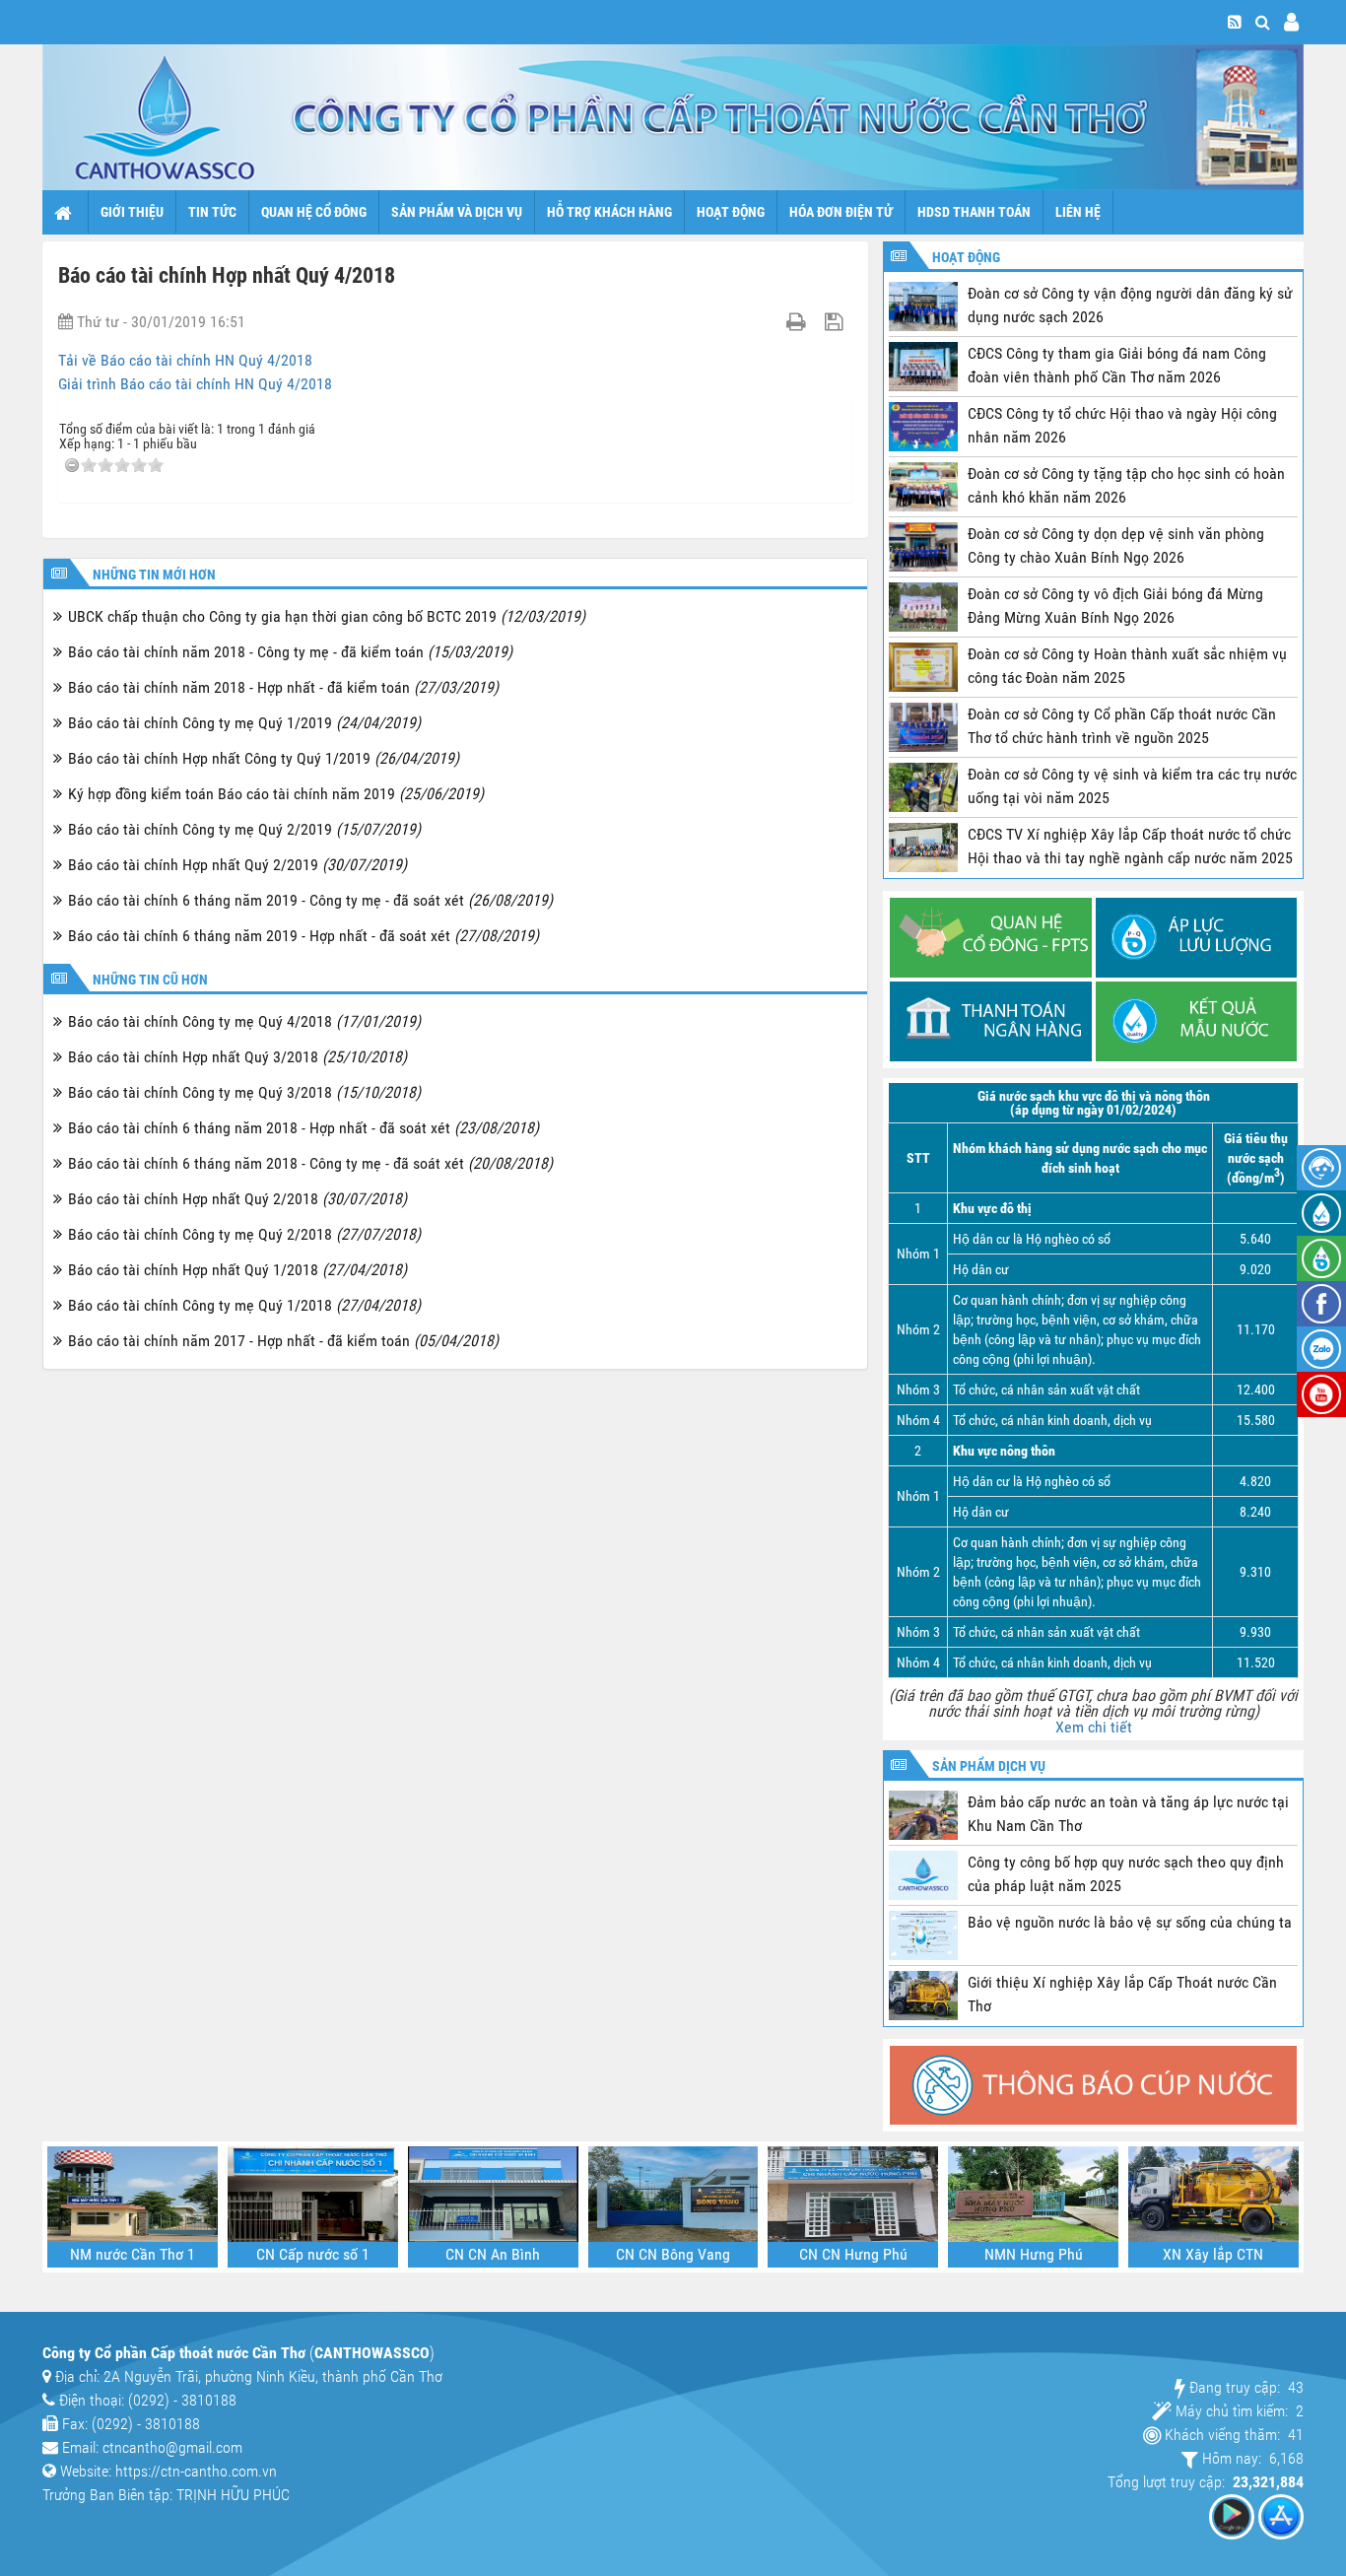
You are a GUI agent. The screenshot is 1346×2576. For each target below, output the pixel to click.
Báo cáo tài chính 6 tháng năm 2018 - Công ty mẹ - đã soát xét (310, 1163)
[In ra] (799, 322)
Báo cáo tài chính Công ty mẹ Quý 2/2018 (244, 1234)
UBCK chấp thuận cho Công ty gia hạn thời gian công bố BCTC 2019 (327, 616)
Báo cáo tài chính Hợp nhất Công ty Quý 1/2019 (264, 758)
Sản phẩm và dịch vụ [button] (457, 212)
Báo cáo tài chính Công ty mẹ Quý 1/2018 (244, 1305)
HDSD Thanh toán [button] (974, 212)
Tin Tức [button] (212, 212)
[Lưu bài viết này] (836, 322)
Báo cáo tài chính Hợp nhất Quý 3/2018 (237, 1057)
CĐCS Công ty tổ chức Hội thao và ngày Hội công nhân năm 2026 (1122, 425)
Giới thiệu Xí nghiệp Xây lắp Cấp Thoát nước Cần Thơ (1122, 1994)
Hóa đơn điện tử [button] (841, 212)
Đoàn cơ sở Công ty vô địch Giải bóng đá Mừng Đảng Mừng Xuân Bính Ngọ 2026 (1115, 606)
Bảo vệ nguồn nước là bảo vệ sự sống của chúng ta (1130, 1922)
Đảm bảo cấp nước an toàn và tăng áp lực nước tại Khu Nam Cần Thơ (1128, 1814)
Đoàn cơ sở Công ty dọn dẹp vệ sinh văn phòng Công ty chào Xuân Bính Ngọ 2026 (1116, 545)
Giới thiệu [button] (132, 212)
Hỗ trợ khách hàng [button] (609, 212)
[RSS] (1235, 22)
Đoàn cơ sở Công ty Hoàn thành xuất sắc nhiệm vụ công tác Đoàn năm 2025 (1127, 666)
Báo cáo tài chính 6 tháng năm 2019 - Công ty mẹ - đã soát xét (310, 900)
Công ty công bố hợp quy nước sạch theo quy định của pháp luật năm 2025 (1126, 1874)
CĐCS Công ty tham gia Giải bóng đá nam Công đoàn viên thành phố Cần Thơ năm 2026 (1117, 365)
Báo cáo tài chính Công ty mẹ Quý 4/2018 (244, 1021)
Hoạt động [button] (731, 212)
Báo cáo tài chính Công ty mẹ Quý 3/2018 (244, 1092)
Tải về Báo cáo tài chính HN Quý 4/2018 (185, 360)
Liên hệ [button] (1078, 212)
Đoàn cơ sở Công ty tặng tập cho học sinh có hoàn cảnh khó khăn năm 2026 (1126, 485)
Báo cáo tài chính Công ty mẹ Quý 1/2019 (244, 723)
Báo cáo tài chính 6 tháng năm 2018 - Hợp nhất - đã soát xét (303, 1128)
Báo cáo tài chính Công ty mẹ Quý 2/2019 (244, 829)
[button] (1263, 22)
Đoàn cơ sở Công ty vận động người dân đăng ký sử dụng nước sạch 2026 (1130, 305)
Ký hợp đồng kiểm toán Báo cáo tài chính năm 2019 (276, 794)
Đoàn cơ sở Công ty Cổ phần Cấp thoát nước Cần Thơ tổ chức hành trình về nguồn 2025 (1122, 726)
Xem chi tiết (1094, 1727)
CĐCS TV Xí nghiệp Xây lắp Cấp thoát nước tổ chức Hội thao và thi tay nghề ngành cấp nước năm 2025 (1130, 846)
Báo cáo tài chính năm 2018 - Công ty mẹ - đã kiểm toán (290, 652)
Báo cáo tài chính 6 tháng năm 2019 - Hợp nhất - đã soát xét (303, 936)
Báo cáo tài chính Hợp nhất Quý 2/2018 (237, 1199)
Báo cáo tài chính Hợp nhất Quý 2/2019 (237, 865)
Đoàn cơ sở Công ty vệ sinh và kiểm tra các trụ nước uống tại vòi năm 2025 (1132, 786)
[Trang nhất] (66, 212)
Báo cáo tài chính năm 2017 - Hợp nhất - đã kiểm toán (283, 1341)
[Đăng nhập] (1291, 22)
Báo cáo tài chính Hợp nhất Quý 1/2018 (237, 1270)
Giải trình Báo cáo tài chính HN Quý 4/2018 (195, 384)
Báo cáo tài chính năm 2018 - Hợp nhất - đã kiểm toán (283, 687)
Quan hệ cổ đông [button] (314, 212)
